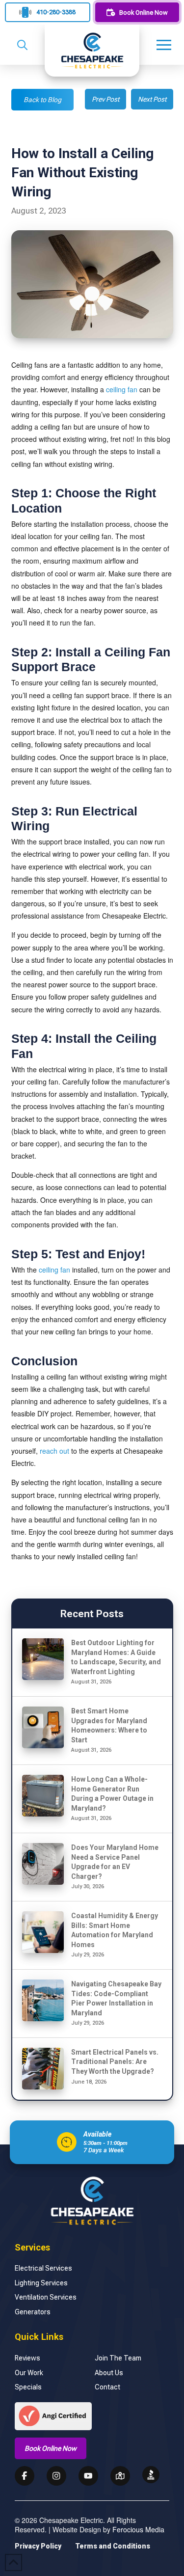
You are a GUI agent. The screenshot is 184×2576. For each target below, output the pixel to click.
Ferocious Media (138, 2529)
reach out (54, 1451)
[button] (22, 45)
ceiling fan (122, 389)
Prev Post (105, 99)
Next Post (152, 99)
